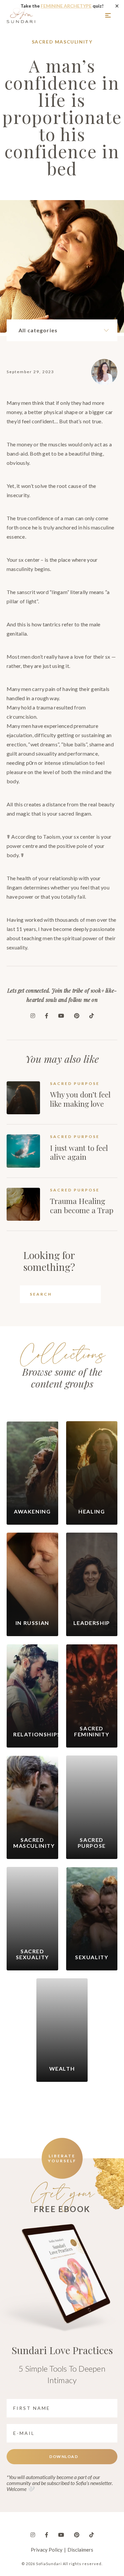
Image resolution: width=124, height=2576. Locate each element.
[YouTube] (61, 1016)
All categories (38, 330)
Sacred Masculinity (62, 42)
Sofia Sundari (21, 15)
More (109, 15)
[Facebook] (47, 1016)
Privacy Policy (47, 2550)
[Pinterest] (77, 1016)
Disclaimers (80, 2550)
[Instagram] (33, 1016)
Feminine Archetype (66, 6)
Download (64, 2456)
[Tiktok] (92, 1016)
